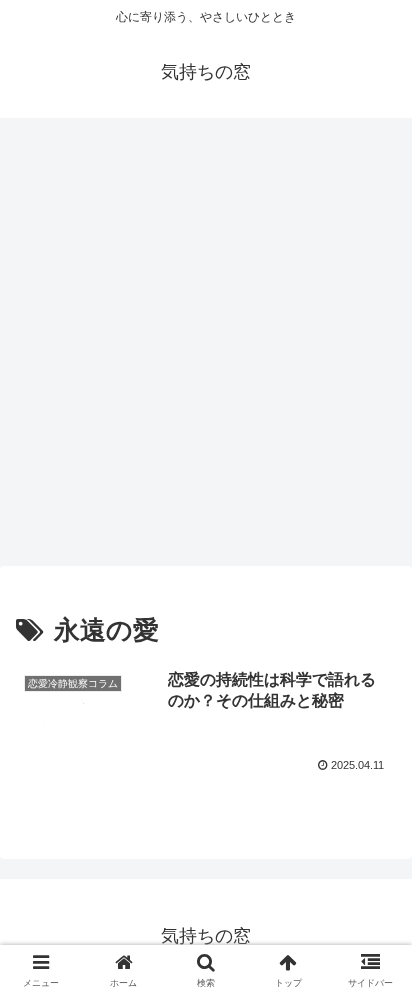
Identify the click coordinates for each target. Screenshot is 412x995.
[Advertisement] (206, 348)
